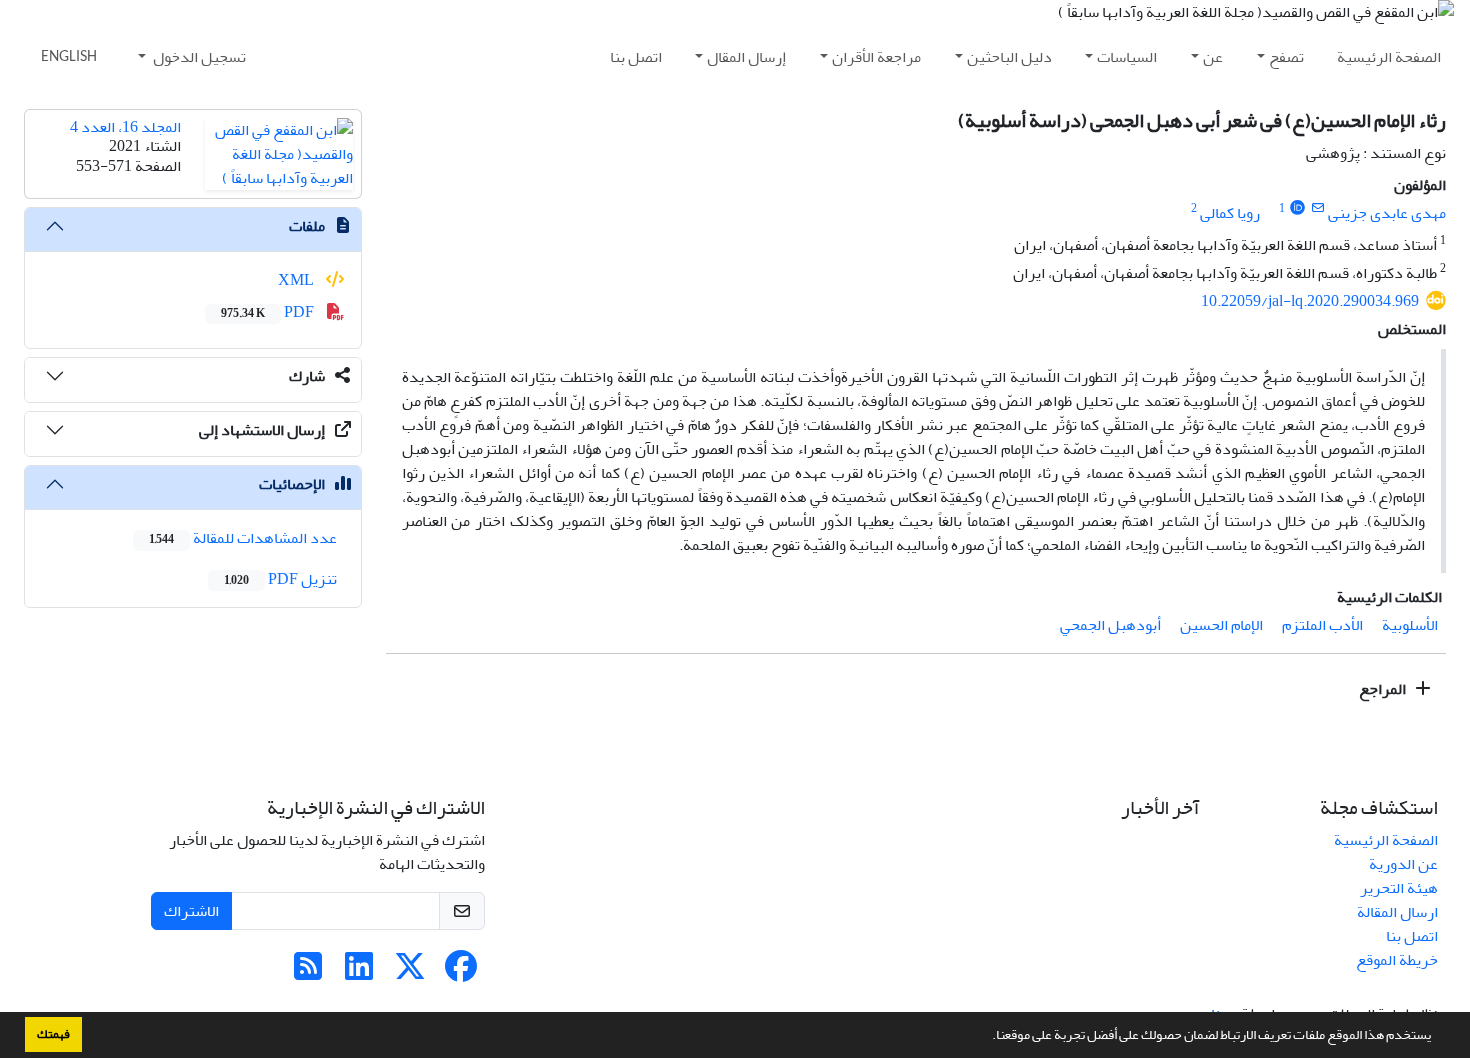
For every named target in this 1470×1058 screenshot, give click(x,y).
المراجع (1384, 689)
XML (297, 280)
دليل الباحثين (1009, 57)
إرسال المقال (746, 57)
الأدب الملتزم (1322, 625)
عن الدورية (1403, 864)
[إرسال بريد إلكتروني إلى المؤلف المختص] (1317, 208)
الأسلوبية (1410, 625)
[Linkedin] (359, 973)
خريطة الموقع (1397, 960)
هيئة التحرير (1399, 888)
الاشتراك (191, 911)
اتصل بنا (636, 57)
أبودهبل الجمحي (1110, 625)
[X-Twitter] (410, 973)
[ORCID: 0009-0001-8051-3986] (1297, 208)
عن (1213, 57)
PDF (269, 312)
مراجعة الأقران (876, 57)
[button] (987, 1037)
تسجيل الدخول (198, 57)
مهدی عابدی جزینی (1387, 213)
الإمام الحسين (1221, 625)
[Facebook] (461, 973)
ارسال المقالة (1397, 912)
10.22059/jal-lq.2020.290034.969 (1310, 301)
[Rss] (308, 973)
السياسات (1127, 57)
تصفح (1286, 57)
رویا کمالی (1230, 213)
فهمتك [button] (53, 1034)
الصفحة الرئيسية (1389, 57)
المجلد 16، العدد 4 (125, 127)
